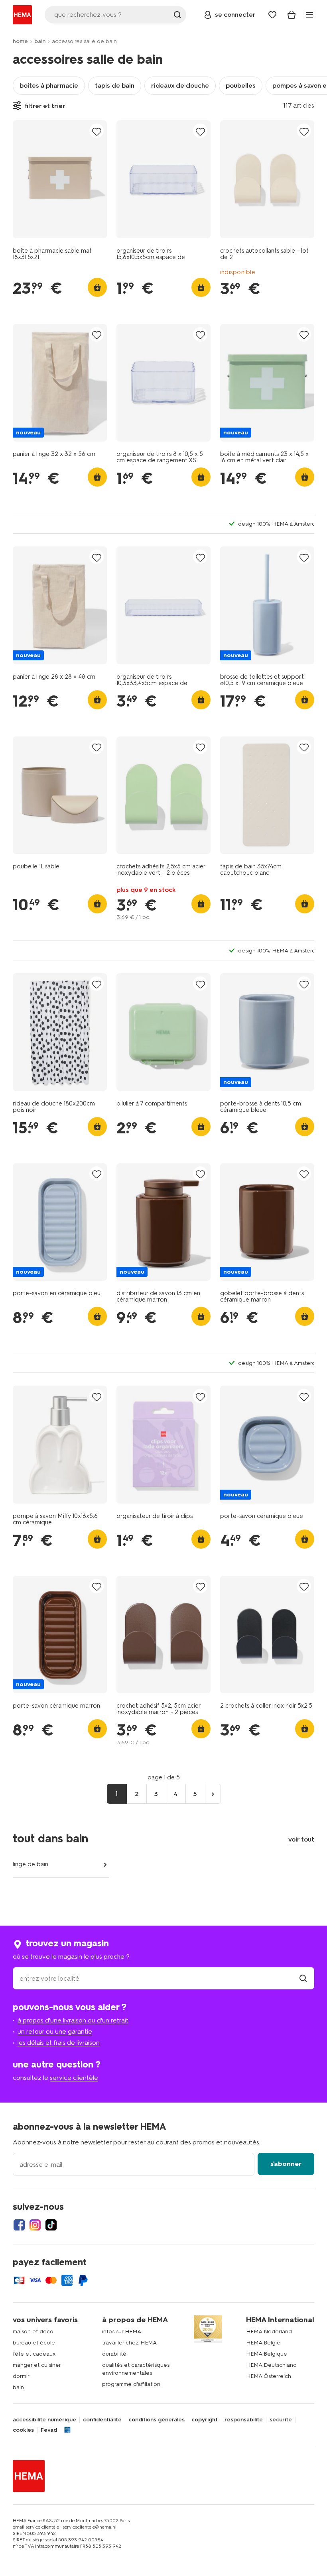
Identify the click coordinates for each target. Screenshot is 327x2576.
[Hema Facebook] (19, 2225)
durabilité (114, 2354)
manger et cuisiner (37, 2365)
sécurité (281, 2420)
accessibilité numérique (44, 2420)
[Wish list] (272, 15)
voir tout (301, 1839)
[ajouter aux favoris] (97, 131)
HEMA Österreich (269, 2376)
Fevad (49, 2430)
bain (40, 41)
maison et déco (33, 2332)
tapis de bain (115, 85)
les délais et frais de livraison (59, 2043)
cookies (23, 2430)
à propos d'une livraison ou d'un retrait (73, 2020)
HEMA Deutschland (271, 2365)
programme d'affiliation (131, 2384)
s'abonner (286, 2164)
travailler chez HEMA (129, 2343)
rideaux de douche (180, 85)
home (20, 41)
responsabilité (244, 2420)
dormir (21, 2376)
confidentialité (102, 2420)
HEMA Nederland (269, 2332)
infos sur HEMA (122, 2332)
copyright (205, 2420)
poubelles (241, 85)
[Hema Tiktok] (51, 2225)
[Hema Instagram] (35, 2225)
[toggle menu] (309, 15)
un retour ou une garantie (55, 2031)
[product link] (60, 179)
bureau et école (34, 2343)
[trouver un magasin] (303, 1978)
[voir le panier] (292, 15)
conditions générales (157, 2420)
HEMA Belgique (267, 2354)
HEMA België (263, 2343)
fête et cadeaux (34, 2354)
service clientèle (74, 2078)
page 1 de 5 (164, 1777)
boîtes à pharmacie (49, 85)
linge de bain (31, 1864)
